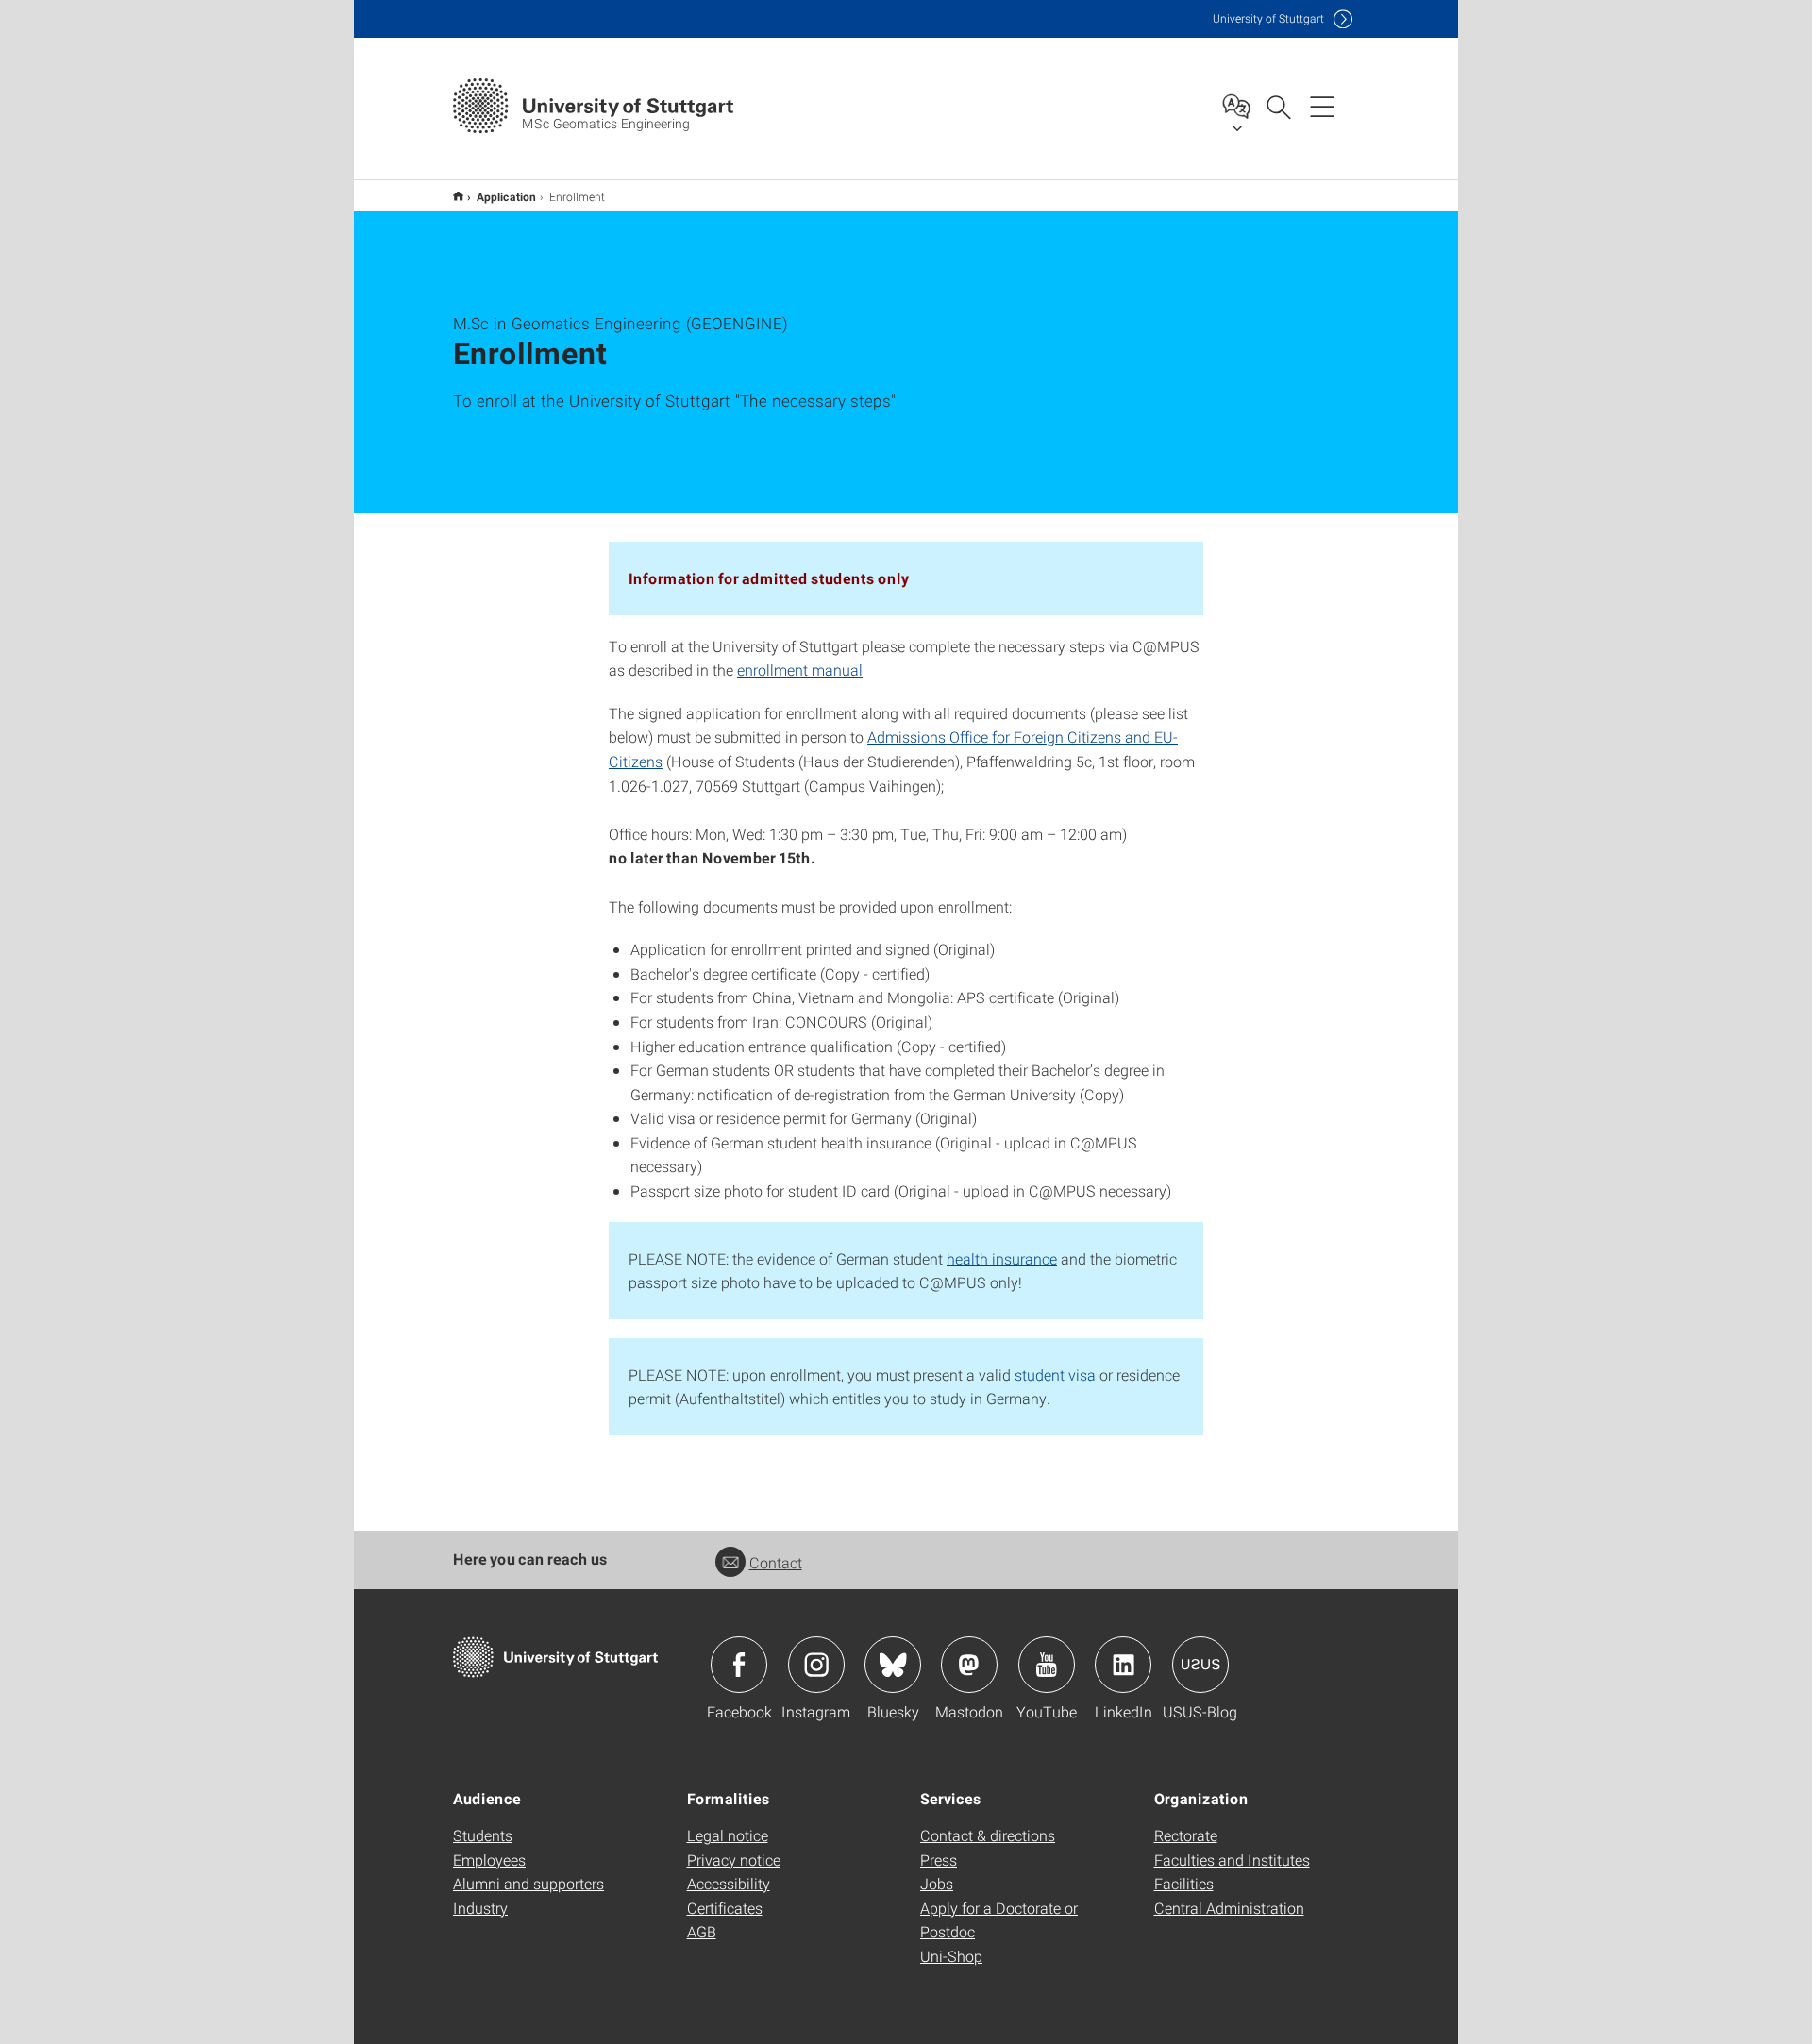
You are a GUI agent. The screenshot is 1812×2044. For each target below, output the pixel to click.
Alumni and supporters (528, 1883)
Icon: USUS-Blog (1200, 1665)
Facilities (1184, 1883)
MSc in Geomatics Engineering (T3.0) (458, 196)
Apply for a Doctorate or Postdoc (999, 1920)
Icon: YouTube (1047, 1665)
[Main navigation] (1322, 106)
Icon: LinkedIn (1123, 1665)
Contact (776, 1562)
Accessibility (729, 1883)
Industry (480, 1908)
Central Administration (1229, 1908)
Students (483, 1835)
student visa (1055, 1374)
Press (939, 1860)
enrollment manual (800, 670)
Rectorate (1186, 1835)
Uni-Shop (951, 1956)
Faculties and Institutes (1232, 1860)
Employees (489, 1860)
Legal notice (728, 1835)
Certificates (725, 1908)
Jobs (937, 1883)
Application (506, 196)
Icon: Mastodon (969, 1665)
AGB (702, 1931)
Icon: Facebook (739, 1665)
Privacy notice (734, 1860)
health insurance (1002, 1258)
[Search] (1278, 106)
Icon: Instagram (816, 1665)
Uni (1268, 18)
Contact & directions (988, 1835)
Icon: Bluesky (893, 1665)
